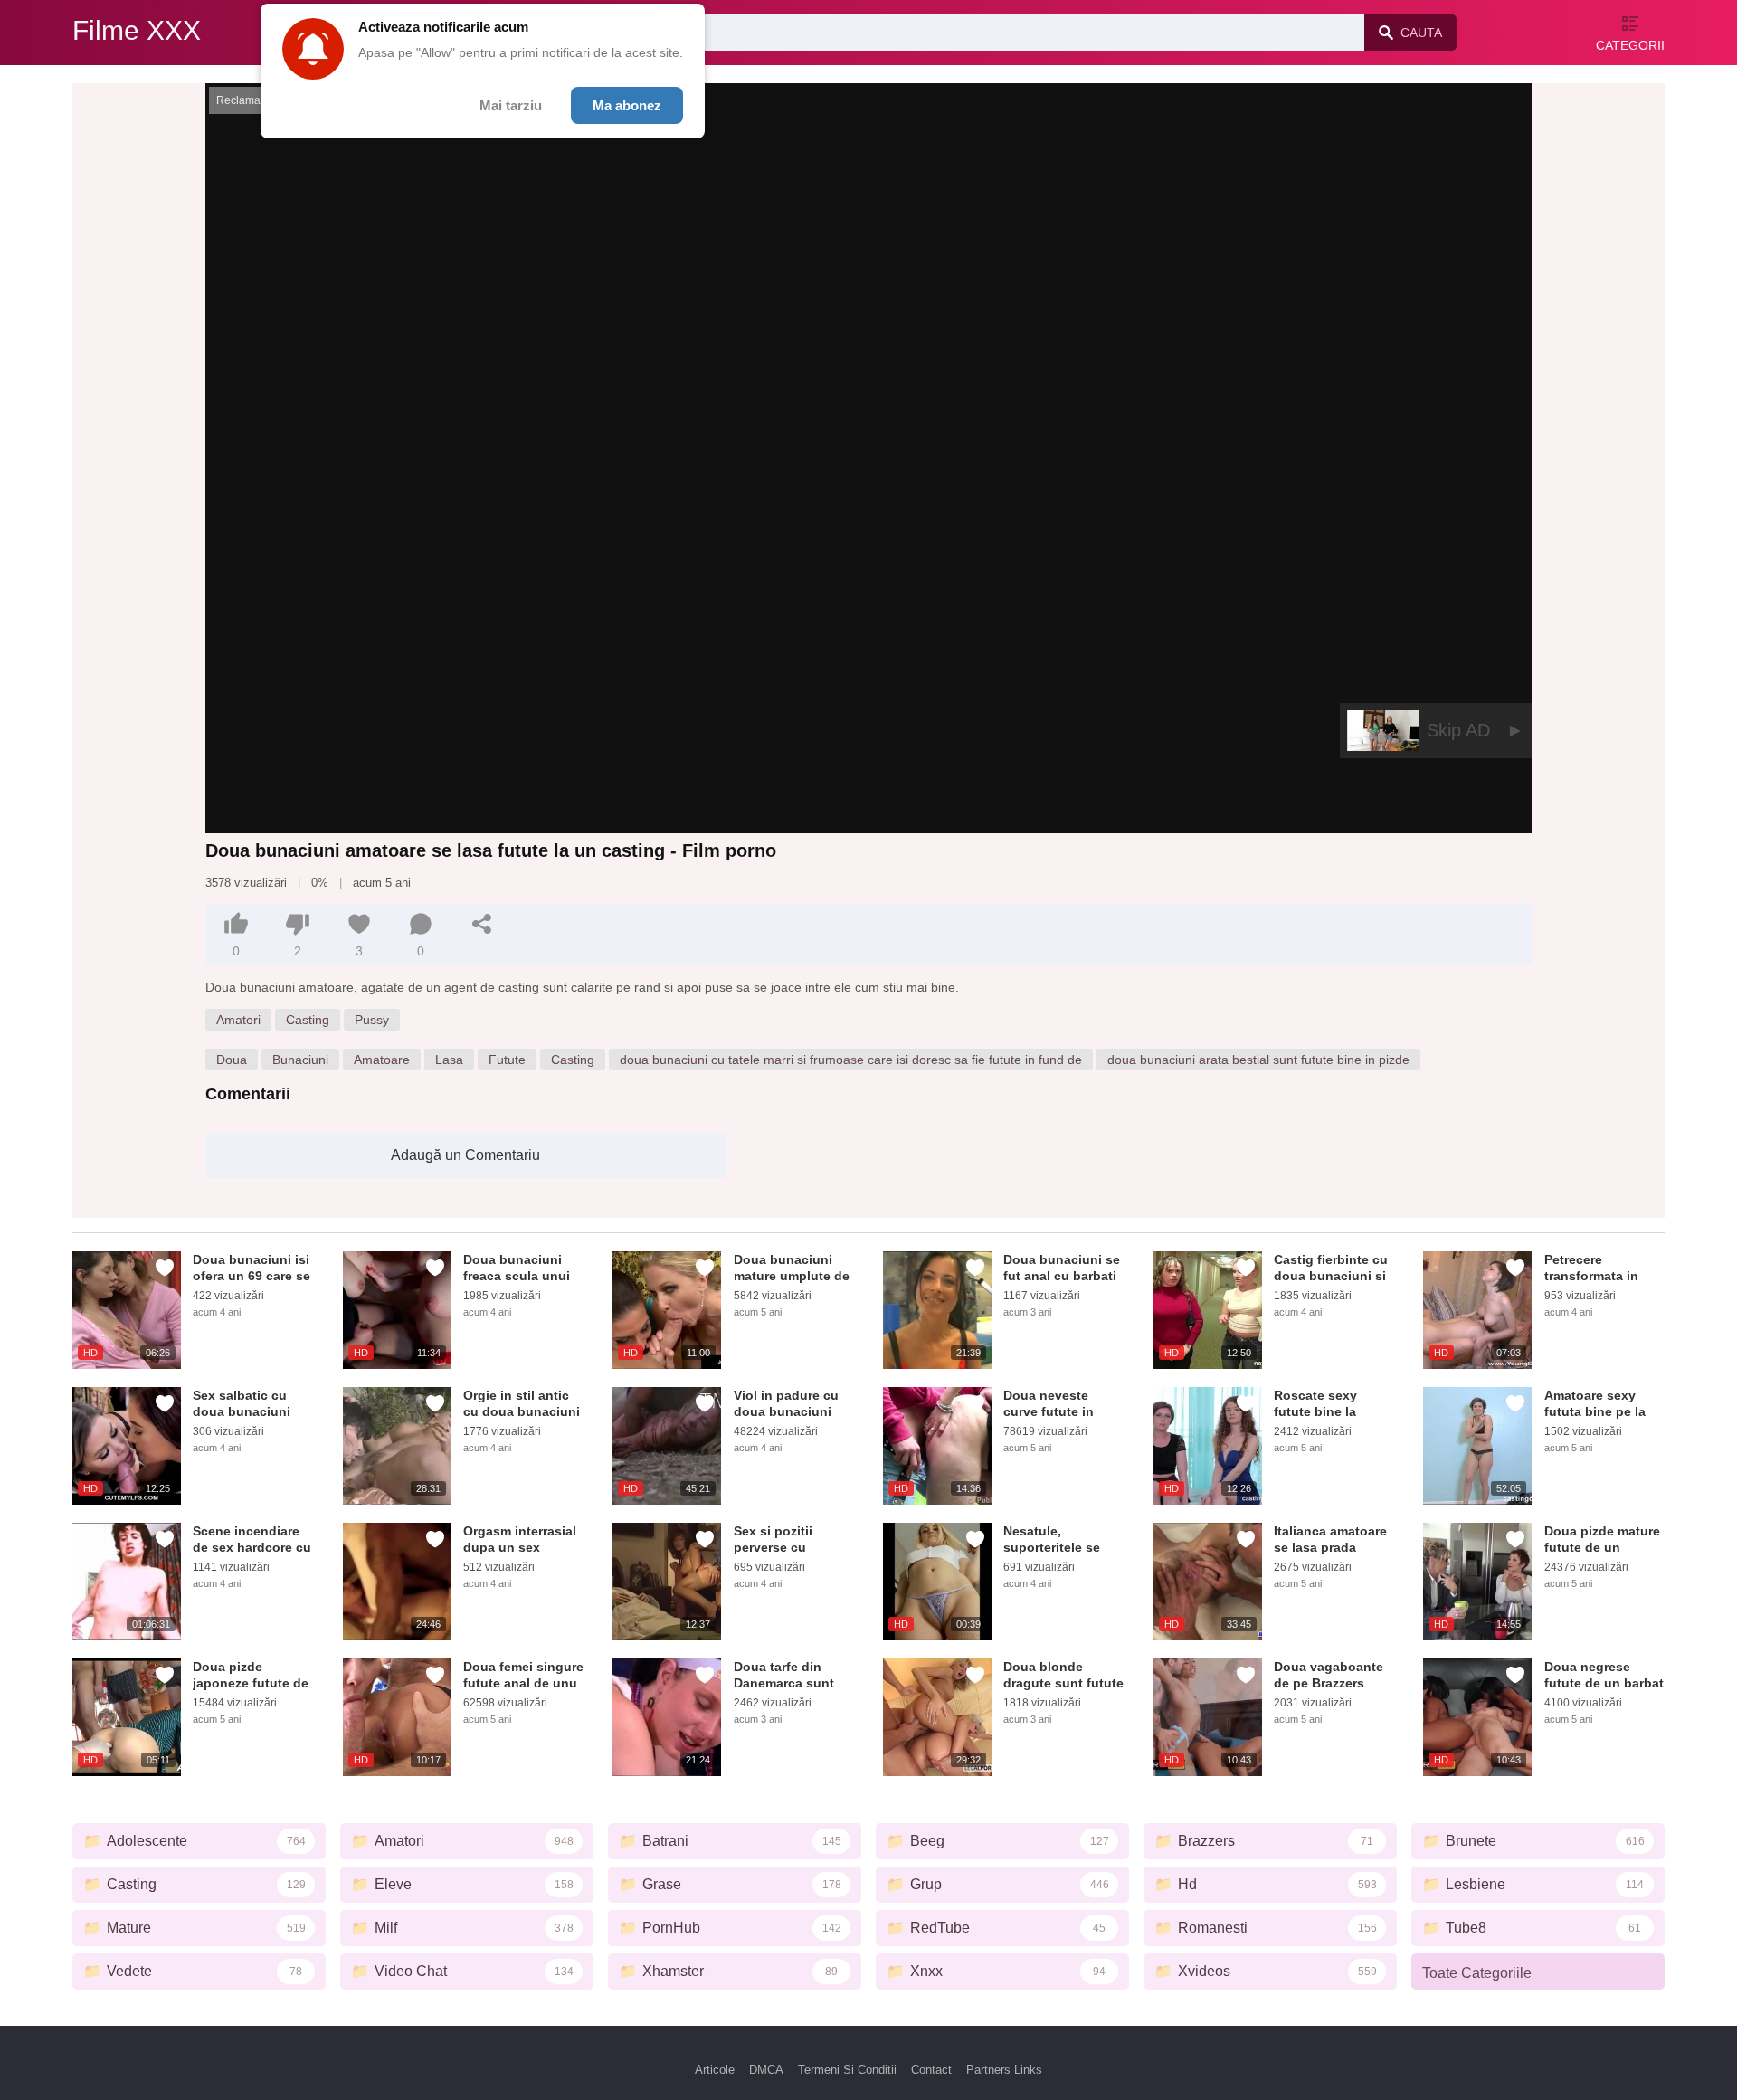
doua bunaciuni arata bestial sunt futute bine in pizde (1258, 1060)
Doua (232, 1060)
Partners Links (1004, 2070)
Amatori (238, 1020)
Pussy (372, 1020)
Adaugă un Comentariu (465, 1155)
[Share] (482, 924)
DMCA (766, 2070)
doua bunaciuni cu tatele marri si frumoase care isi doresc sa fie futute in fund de (851, 1060)
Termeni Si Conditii (847, 2070)
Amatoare (382, 1060)
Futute (507, 1060)
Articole (715, 2070)
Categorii (1630, 45)
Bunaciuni (300, 1060)
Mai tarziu (511, 105)
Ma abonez (627, 105)
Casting (308, 1020)
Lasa (449, 1060)
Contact (931, 2070)
